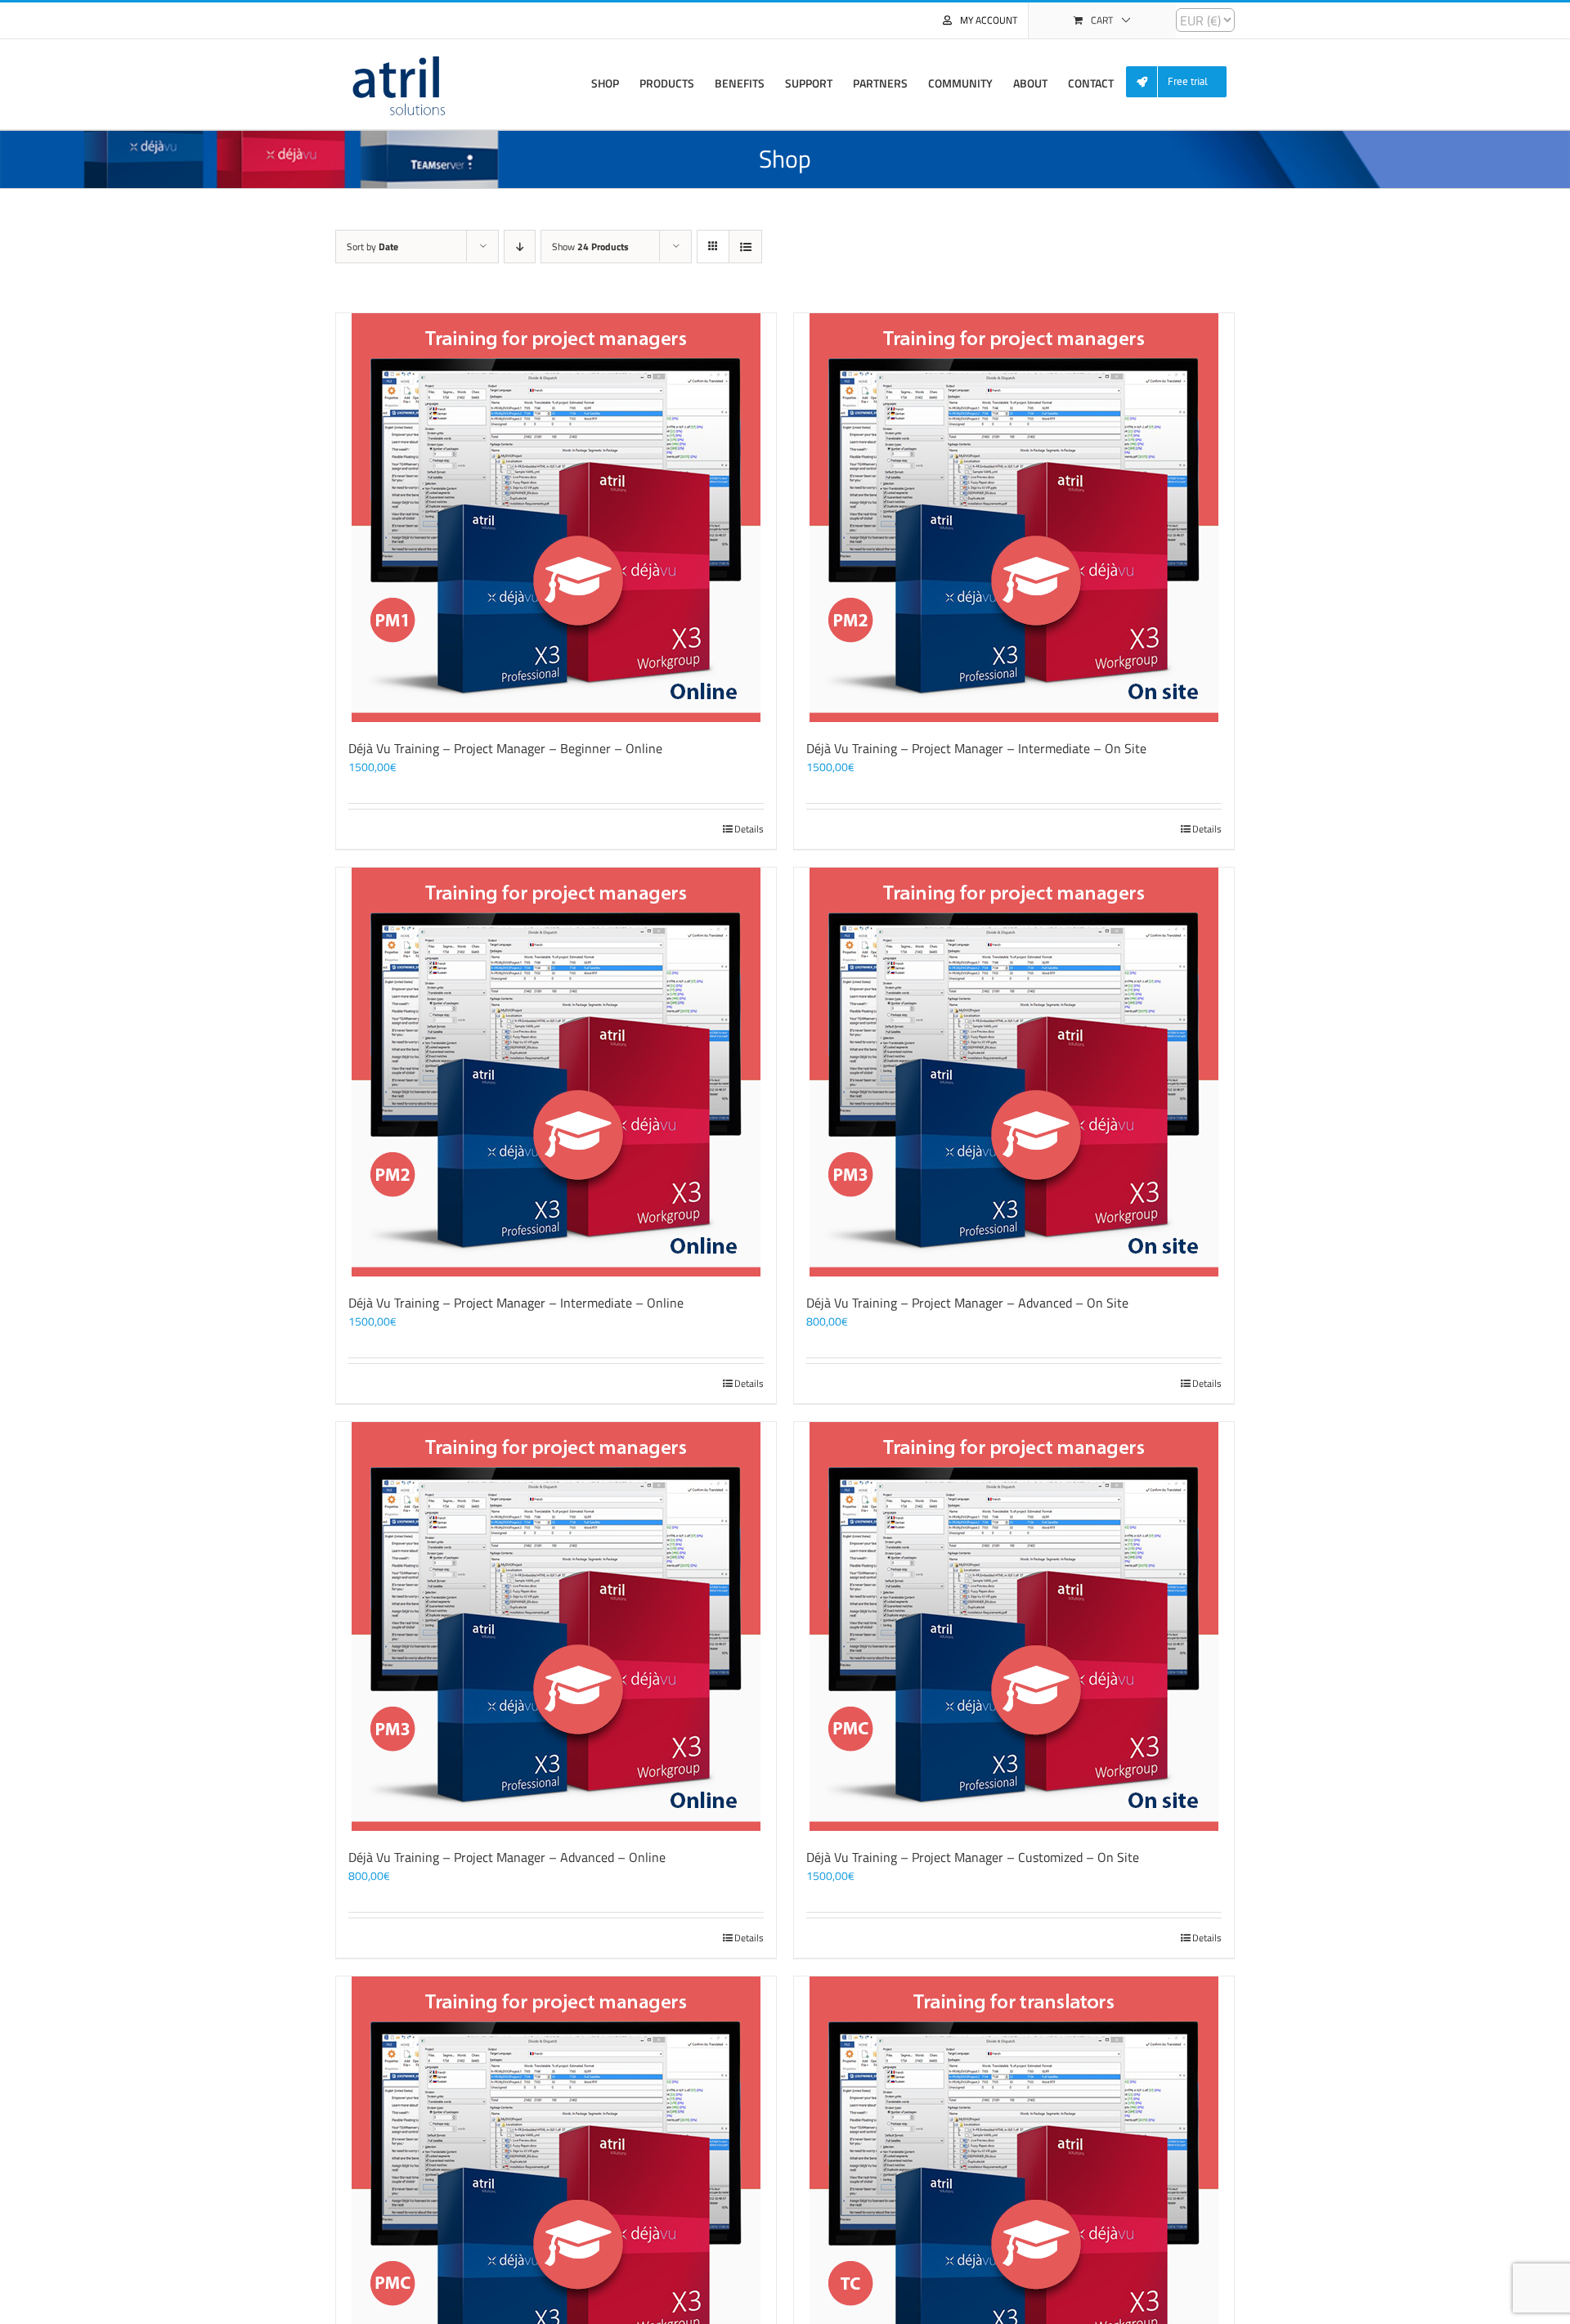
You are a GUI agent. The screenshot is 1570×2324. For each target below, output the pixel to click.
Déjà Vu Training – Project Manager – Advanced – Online (507, 1857)
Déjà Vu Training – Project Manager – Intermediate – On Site (976, 748)
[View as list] (745, 247)
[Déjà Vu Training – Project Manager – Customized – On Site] (1014, 1626)
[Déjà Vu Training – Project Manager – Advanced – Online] (556, 1626)
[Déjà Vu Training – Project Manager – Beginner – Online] (556, 518)
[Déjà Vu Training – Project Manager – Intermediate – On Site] (1014, 518)
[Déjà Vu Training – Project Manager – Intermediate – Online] (556, 1072)
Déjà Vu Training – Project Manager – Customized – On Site (973, 1857)
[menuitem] (1182, 82)
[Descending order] (520, 247)
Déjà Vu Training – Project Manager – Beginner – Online (505, 748)
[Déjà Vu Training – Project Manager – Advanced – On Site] (1014, 1072)
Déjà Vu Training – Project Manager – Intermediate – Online (516, 1303)
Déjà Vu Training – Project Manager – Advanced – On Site (967, 1303)
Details (749, 829)
